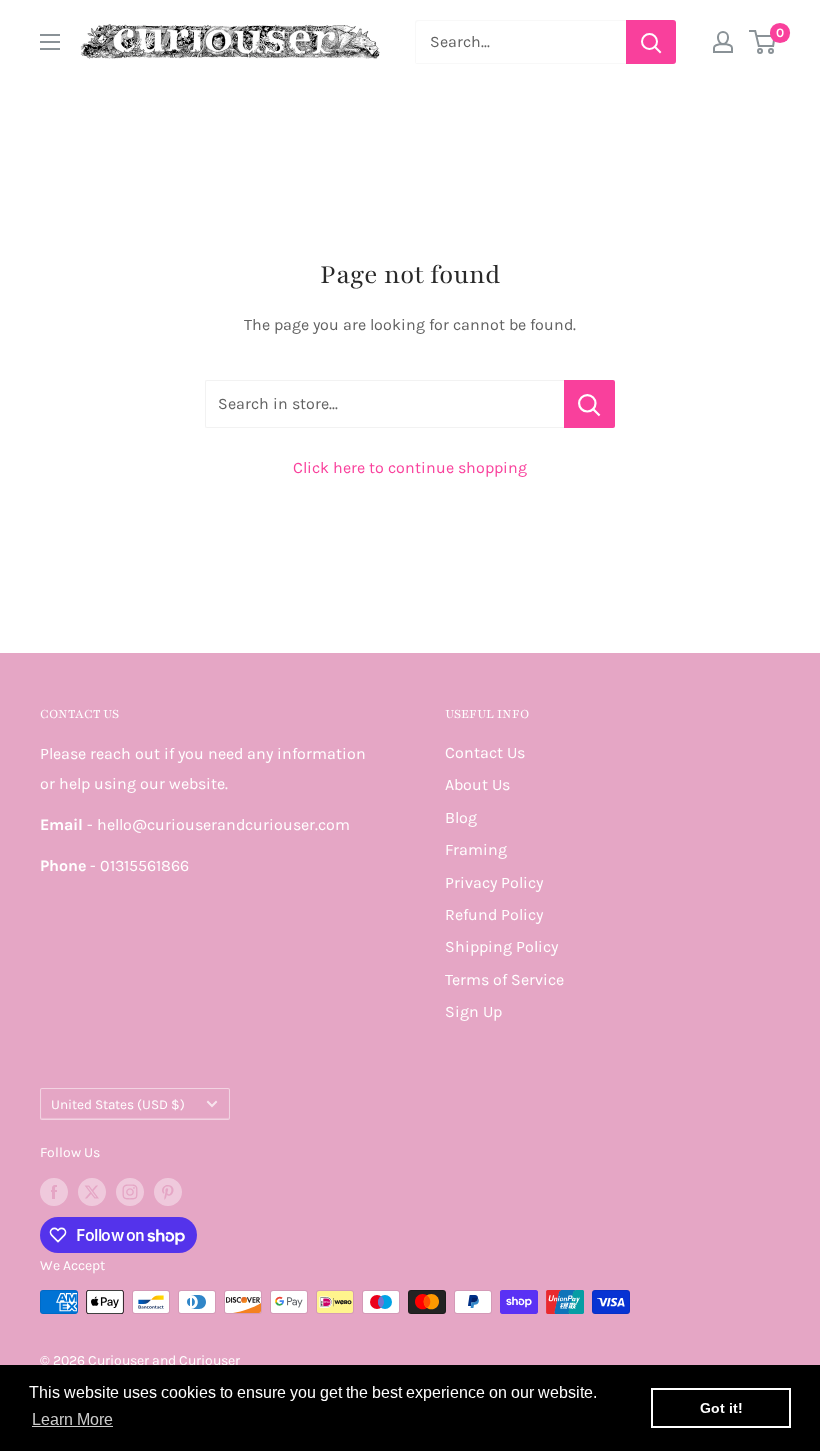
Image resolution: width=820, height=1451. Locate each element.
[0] (763, 42)
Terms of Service (504, 979)
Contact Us (485, 752)
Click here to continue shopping (410, 467)
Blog (461, 817)
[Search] (651, 42)
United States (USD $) (118, 1104)
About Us (477, 784)
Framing (476, 849)
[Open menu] (50, 42)
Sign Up (473, 1011)
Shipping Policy (501, 946)
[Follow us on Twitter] (92, 1192)
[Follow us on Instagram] (130, 1192)
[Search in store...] (589, 404)
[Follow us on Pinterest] (168, 1192)
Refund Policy (494, 914)
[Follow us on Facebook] (54, 1192)
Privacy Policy (494, 882)
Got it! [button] (721, 1408)
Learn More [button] (72, 1419)
